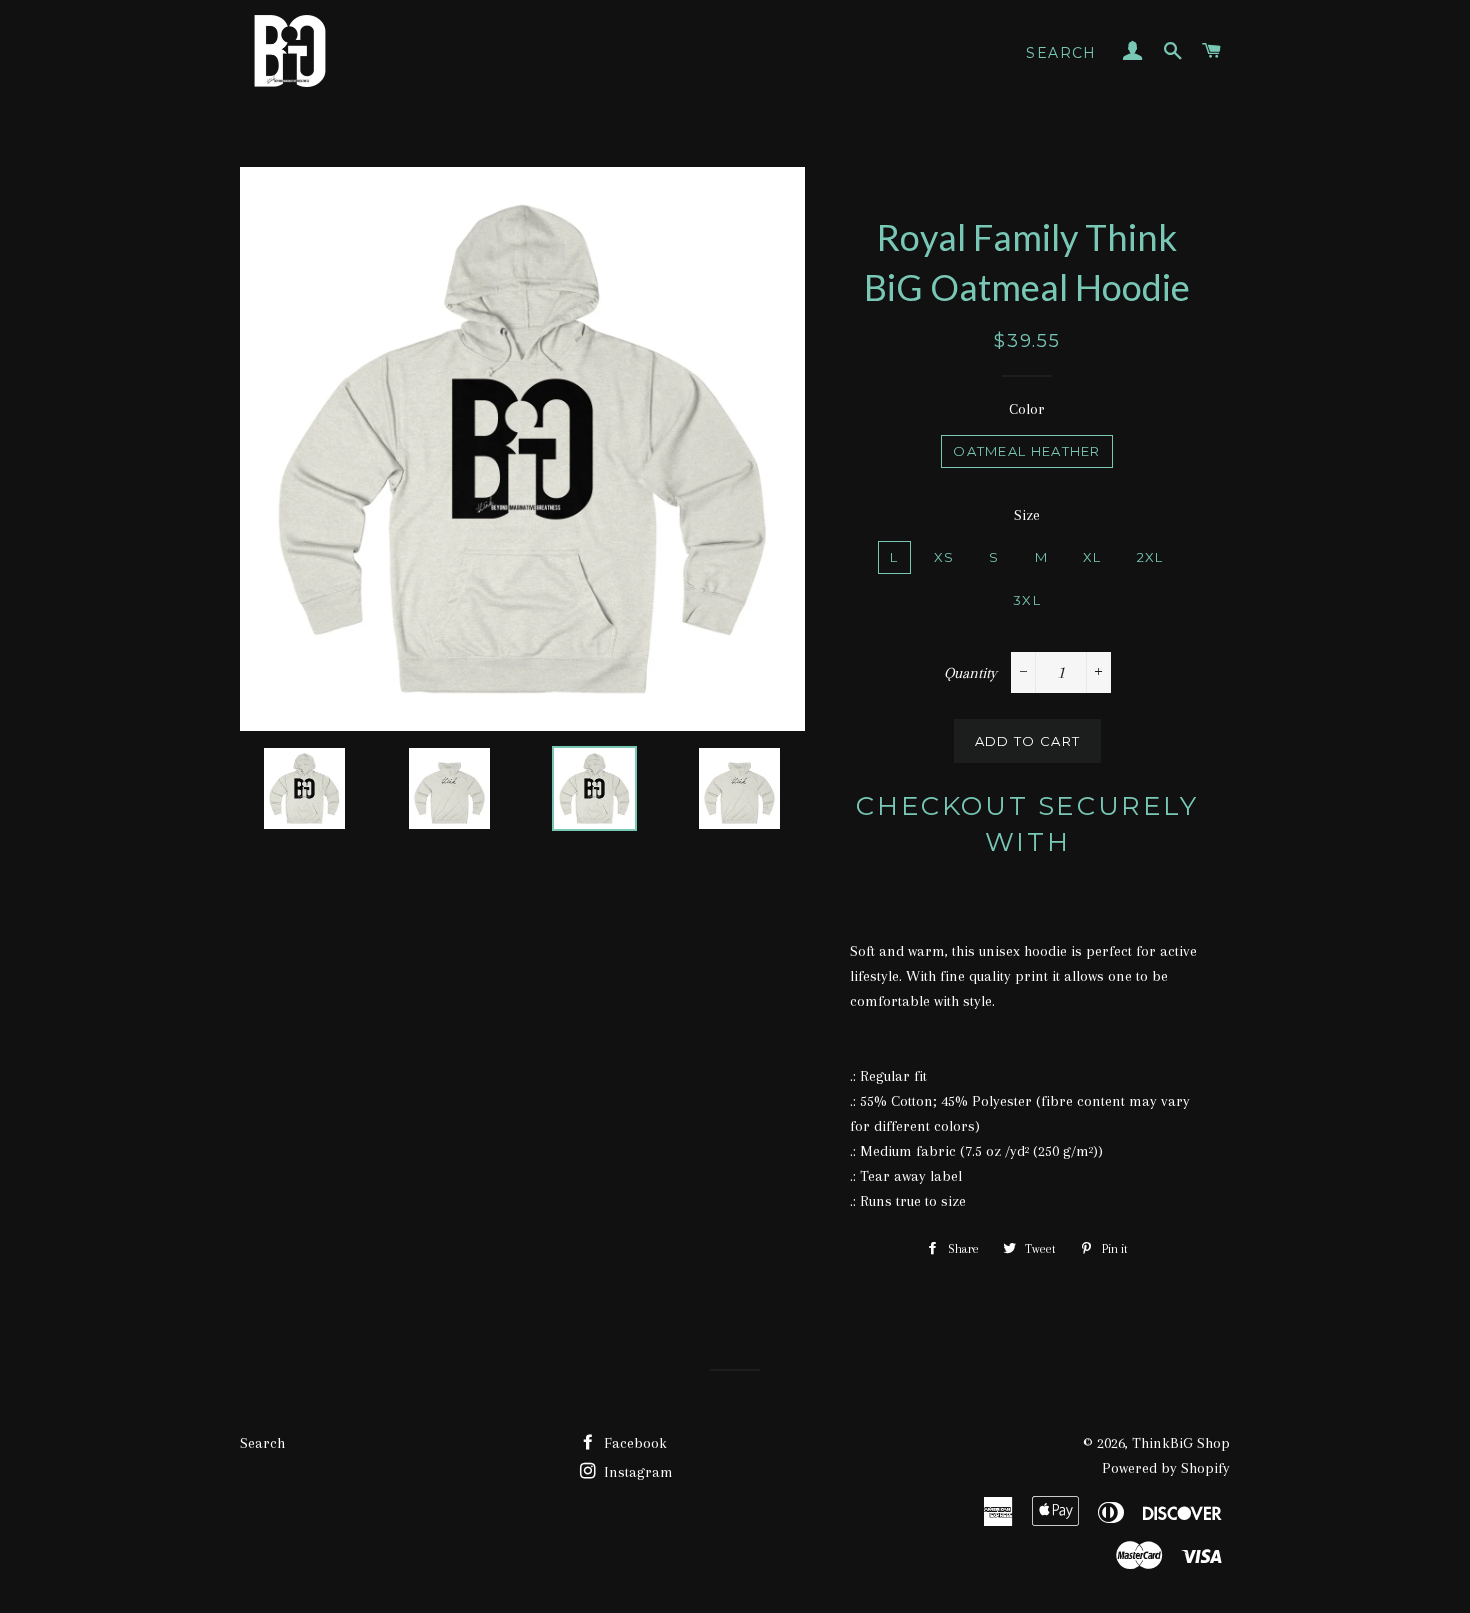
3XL (1027, 600)
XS (944, 557)
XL (1092, 557)
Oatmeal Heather (1027, 451)
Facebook (633, 1443)
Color (1027, 409)
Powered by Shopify (1166, 1468)
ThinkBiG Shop (1181, 1443)
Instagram (636, 1472)
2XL (1150, 557)
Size (1027, 515)
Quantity (970, 673)
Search (1061, 53)
